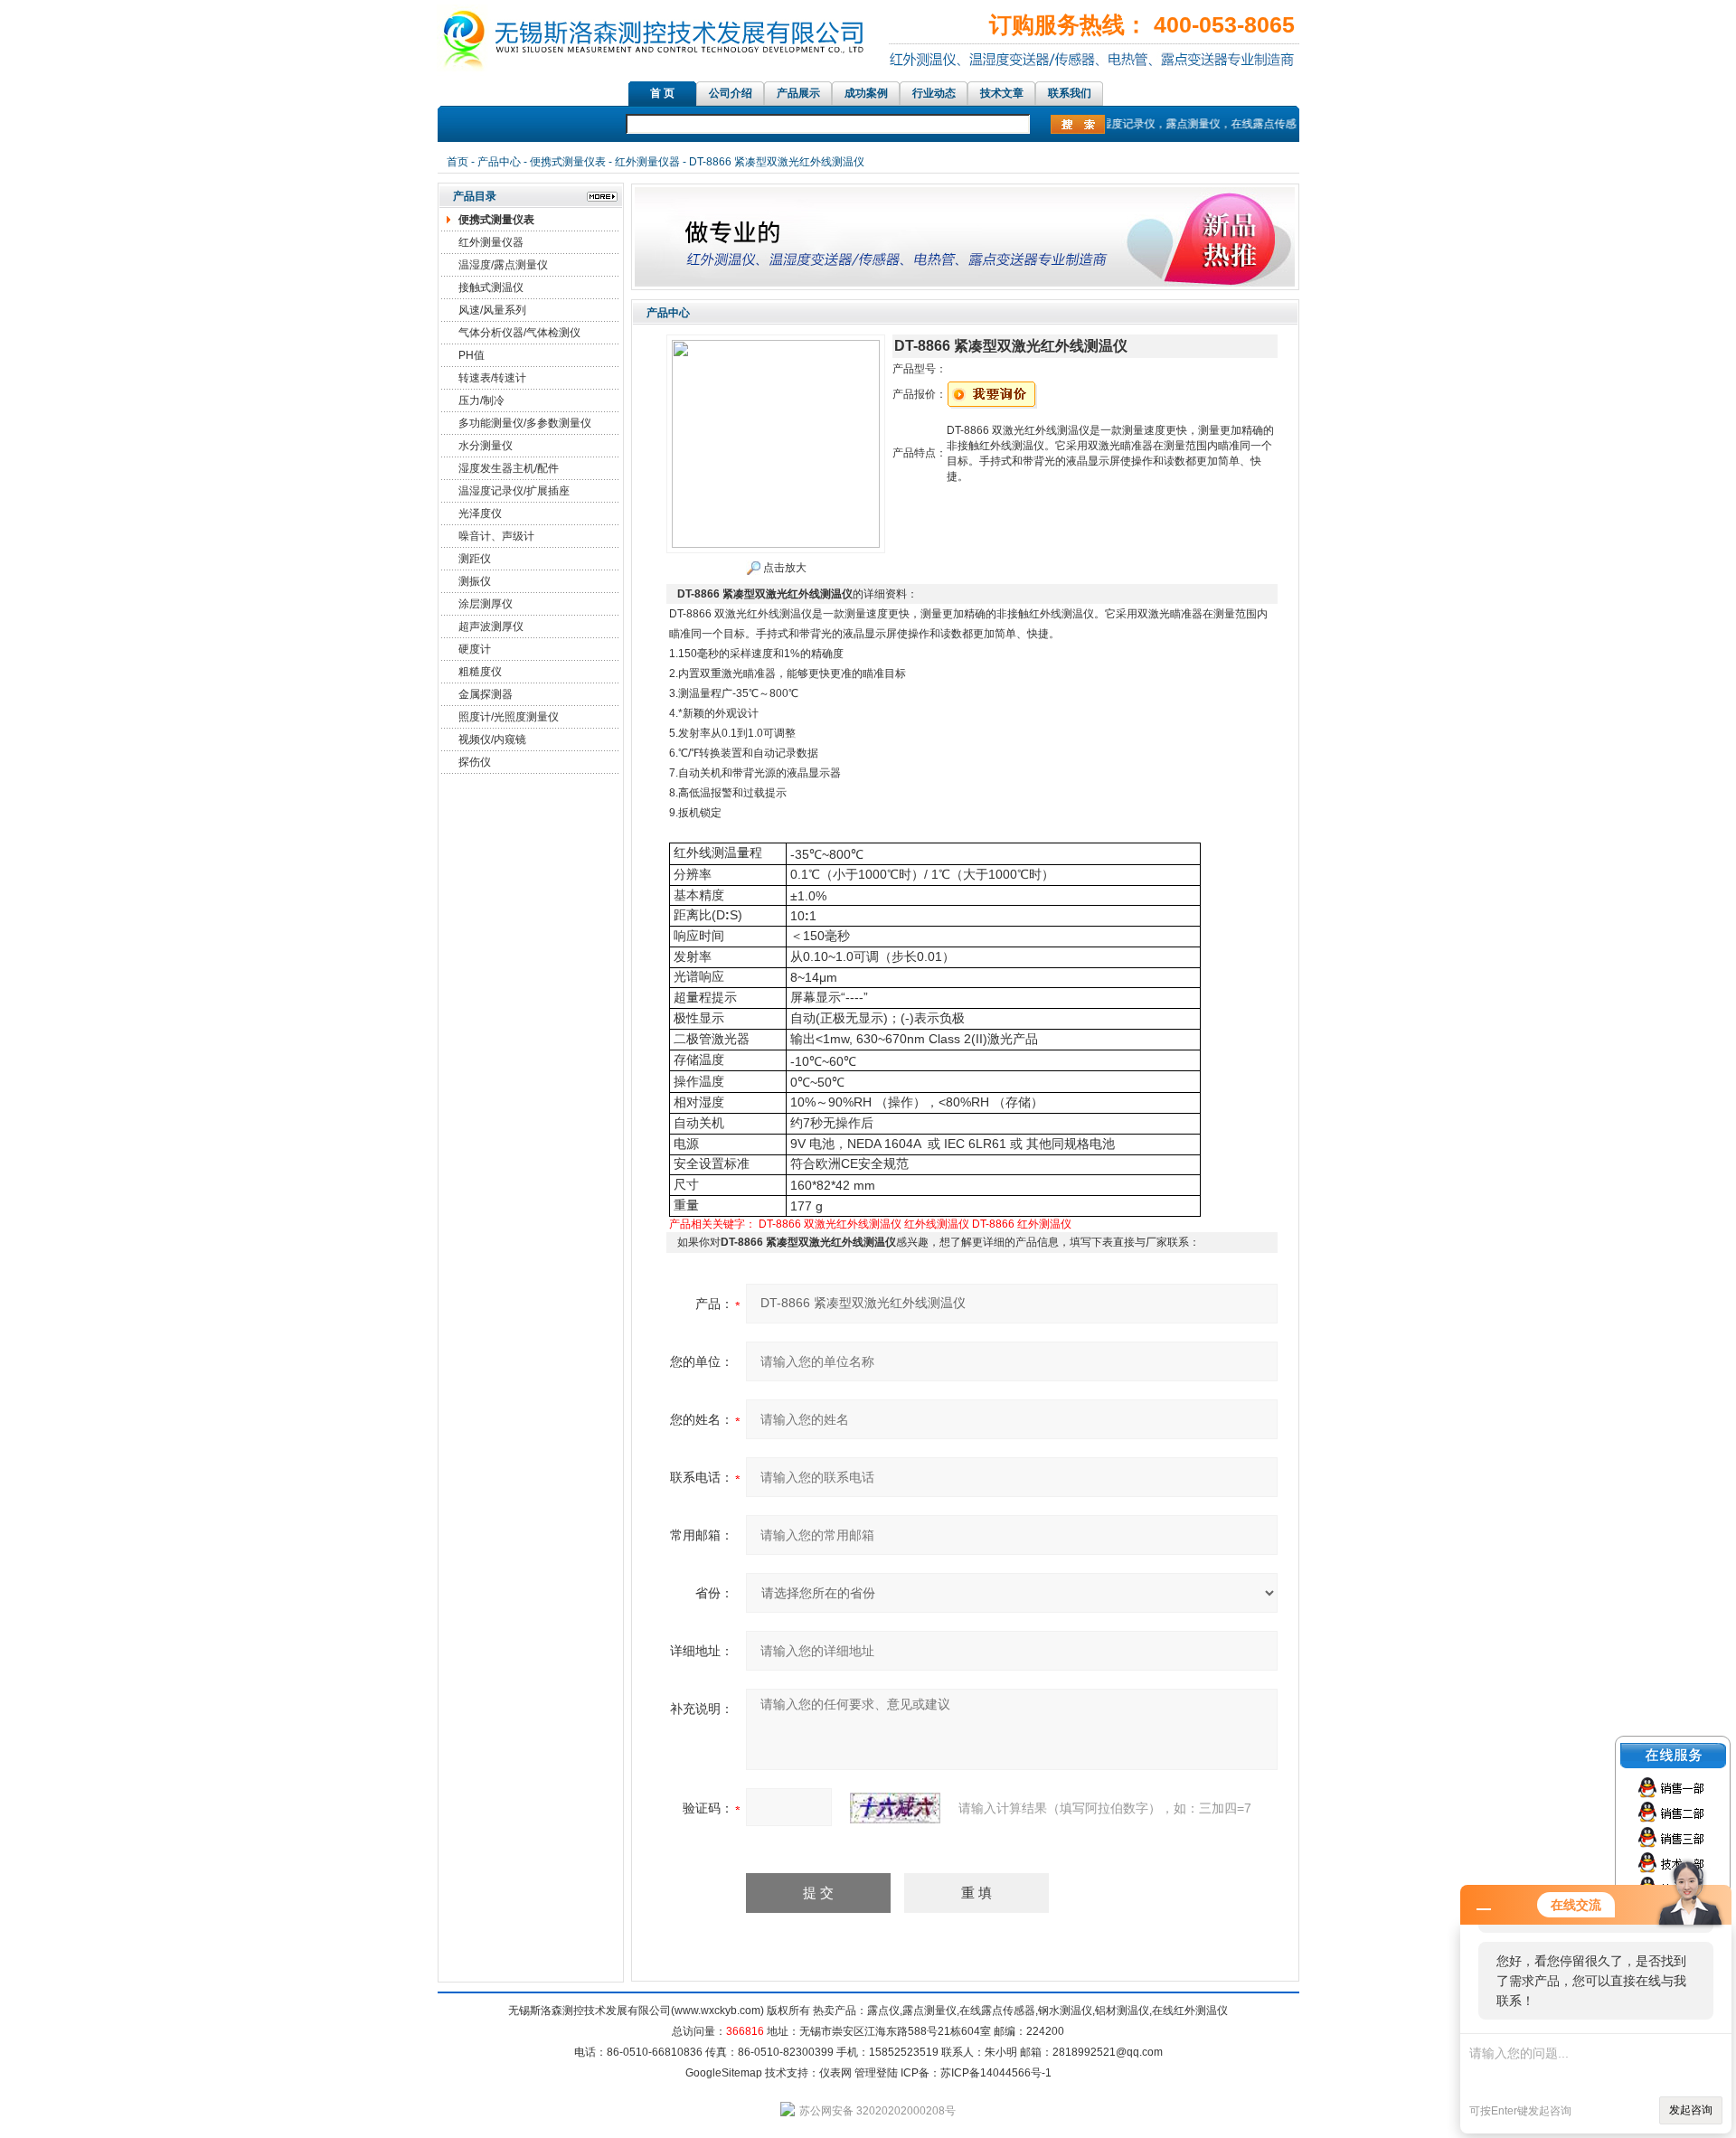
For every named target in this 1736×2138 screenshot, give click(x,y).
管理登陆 (876, 2073)
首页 (458, 162)
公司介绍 (731, 93)
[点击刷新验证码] (895, 1808)
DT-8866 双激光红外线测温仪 (830, 1224)
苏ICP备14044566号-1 (996, 2073)
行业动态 (934, 93)
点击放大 (783, 568)
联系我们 (1070, 93)
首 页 (662, 93)
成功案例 (866, 93)
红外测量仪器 (647, 162)
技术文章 (1002, 93)
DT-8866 (993, 1224)
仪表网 (835, 2073)
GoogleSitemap (724, 2073)
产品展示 (798, 93)
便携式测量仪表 (568, 162)
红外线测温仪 (937, 1224)
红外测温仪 (1044, 1224)
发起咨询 (1691, 2110)
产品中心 (499, 162)
